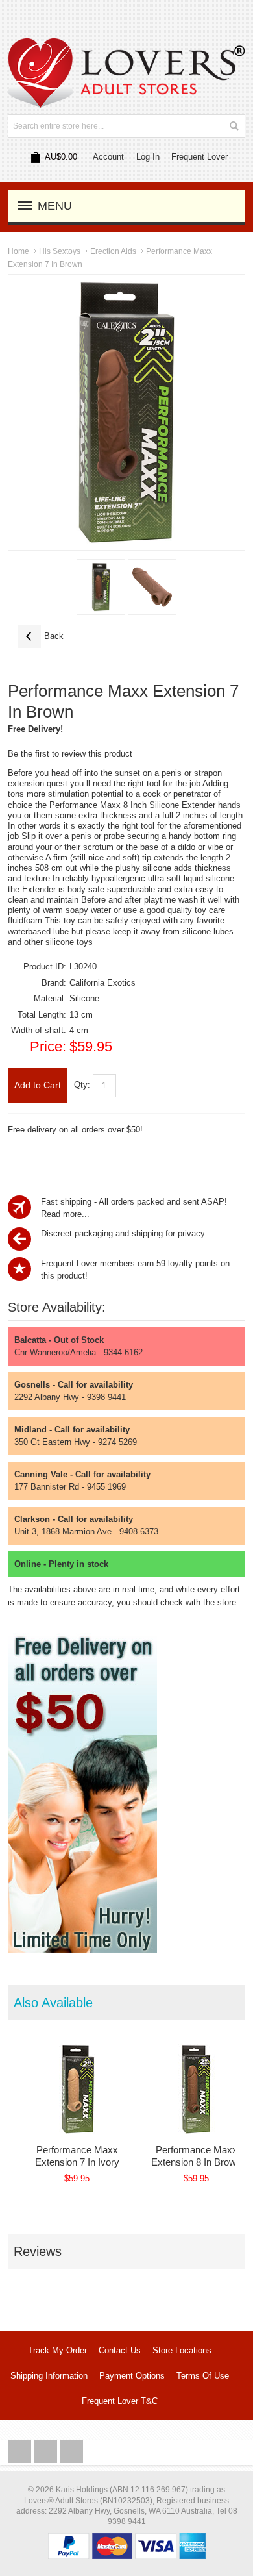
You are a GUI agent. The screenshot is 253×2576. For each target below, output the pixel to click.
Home (18, 251)
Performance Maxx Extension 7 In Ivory (77, 2156)
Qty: (82, 1085)
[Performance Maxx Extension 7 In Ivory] (77, 2089)
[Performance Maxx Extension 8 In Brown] (197, 2089)
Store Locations (182, 2350)
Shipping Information (49, 2376)
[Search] (234, 126)
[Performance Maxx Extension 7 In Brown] (101, 587)
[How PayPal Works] (127, 2539)
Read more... (65, 1214)
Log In (148, 157)
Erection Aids (113, 251)
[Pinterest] (71, 2452)
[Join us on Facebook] (21, 2452)
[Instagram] (47, 2452)
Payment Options (132, 2376)
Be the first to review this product (70, 754)
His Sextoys (60, 251)
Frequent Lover (199, 157)
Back (41, 636)
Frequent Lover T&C (120, 2401)
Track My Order (57, 2350)
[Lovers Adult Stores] (127, 44)
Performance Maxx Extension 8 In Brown (196, 2156)
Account (108, 157)
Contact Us (120, 2350)
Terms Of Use (203, 2376)
